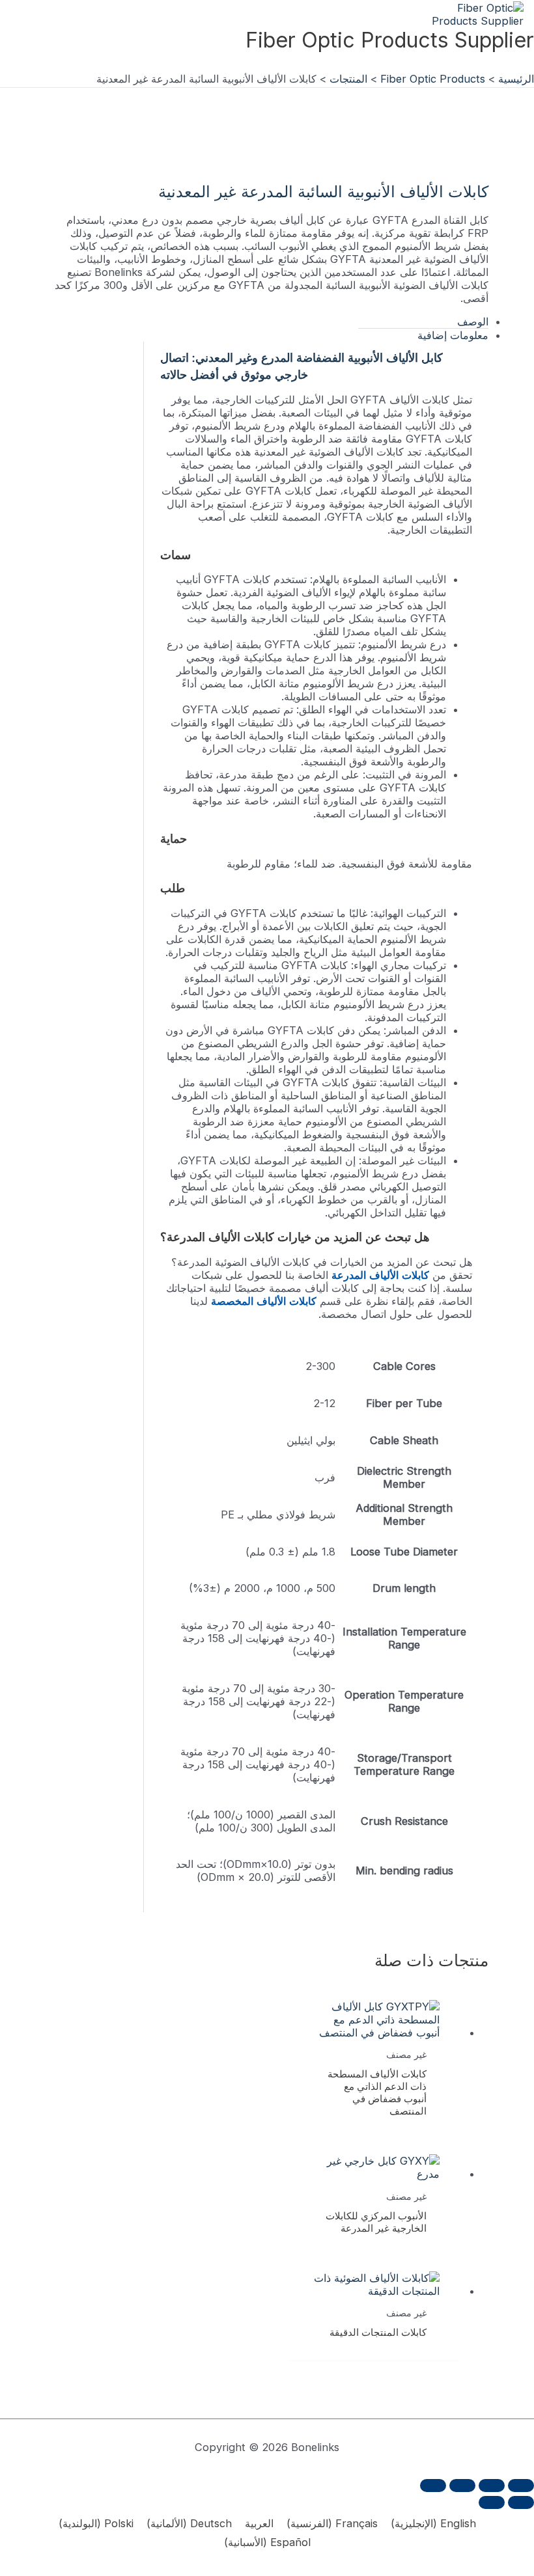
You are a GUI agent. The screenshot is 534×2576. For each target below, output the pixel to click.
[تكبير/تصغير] (521, 2486)
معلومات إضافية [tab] (453, 335)
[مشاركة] (462, 2486)
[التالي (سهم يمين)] (492, 2502)
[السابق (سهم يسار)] (521, 2502)
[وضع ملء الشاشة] (492, 2486)
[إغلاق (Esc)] (433, 2486)
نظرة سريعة (374, 2024)
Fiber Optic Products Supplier (390, 40)
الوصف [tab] (473, 322)
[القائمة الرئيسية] (521, 63)
